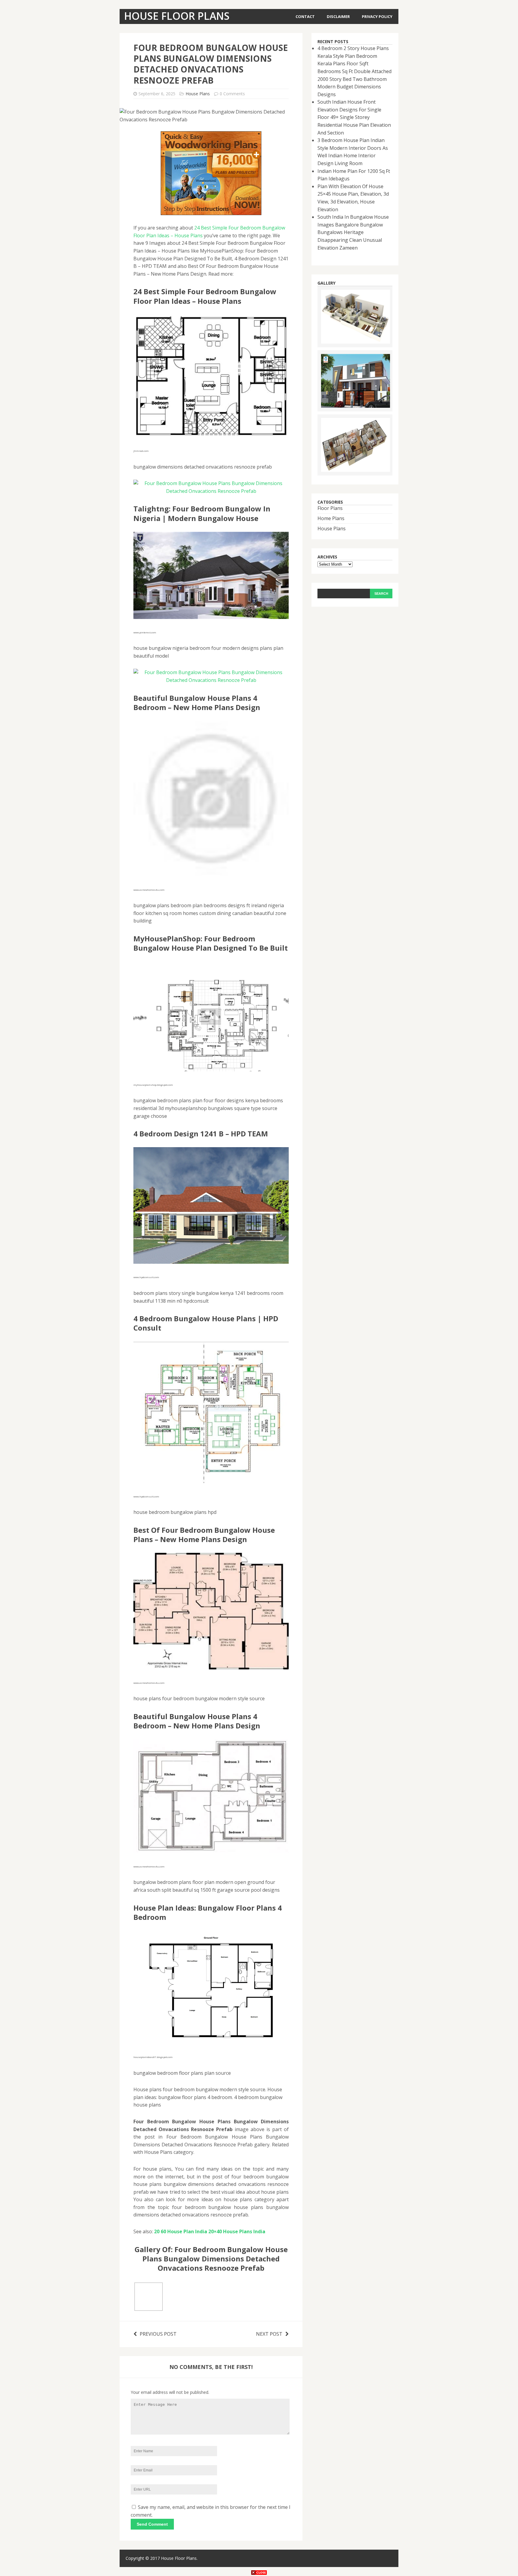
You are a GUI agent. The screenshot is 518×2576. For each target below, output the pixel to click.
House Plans (198, 94)
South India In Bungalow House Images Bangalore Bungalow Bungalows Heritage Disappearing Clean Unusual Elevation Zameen (353, 232)
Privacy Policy (377, 16)
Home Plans (331, 518)
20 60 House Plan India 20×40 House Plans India (210, 2231)
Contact (305, 16)
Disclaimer (338, 16)
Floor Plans (330, 508)
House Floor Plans (179, 2558)
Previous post (158, 2334)
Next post (269, 2334)
